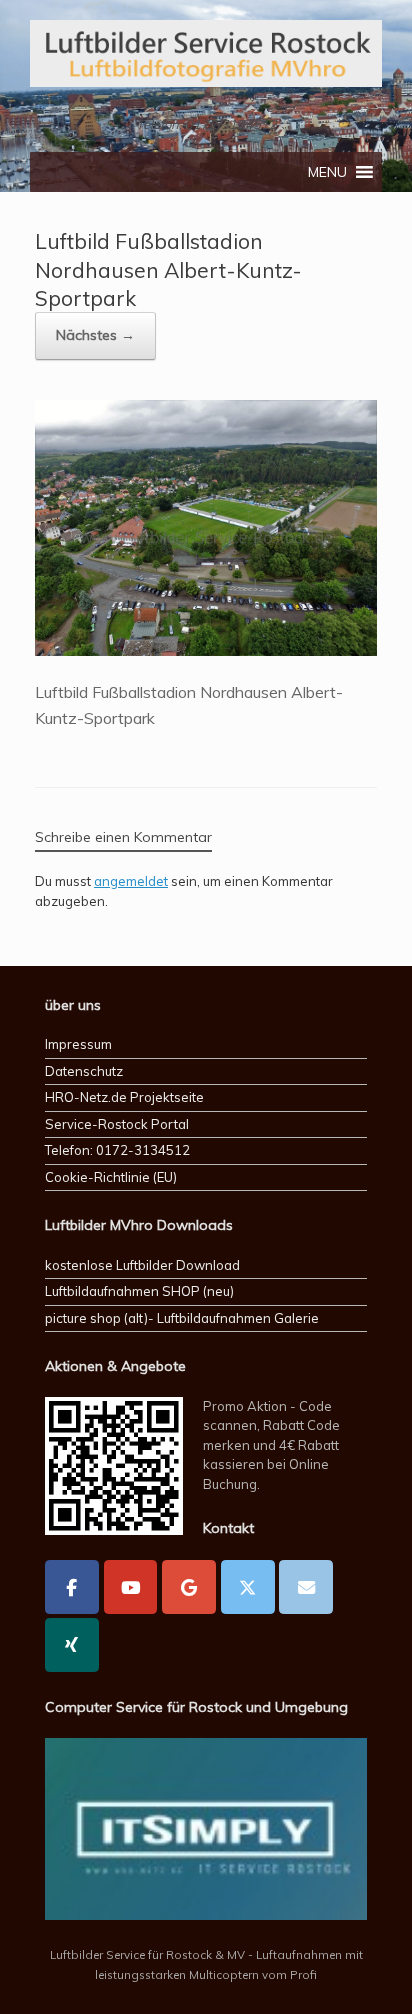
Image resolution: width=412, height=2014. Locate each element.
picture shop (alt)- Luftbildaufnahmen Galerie (182, 1318)
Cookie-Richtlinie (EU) (111, 1177)
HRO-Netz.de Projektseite (124, 1097)
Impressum (78, 1044)
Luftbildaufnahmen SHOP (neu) (139, 1291)
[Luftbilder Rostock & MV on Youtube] (131, 1587)
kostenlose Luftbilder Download (142, 1265)
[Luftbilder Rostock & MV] (206, 53)
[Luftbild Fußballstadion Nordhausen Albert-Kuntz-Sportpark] (206, 650)
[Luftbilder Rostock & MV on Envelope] (306, 1587)
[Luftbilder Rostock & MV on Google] (189, 1587)
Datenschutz (84, 1071)
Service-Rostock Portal (117, 1124)
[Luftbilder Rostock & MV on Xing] (72, 1645)
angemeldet (131, 881)
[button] (327, 172)
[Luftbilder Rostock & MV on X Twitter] (248, 1587)
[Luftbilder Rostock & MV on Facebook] (72, 1587)
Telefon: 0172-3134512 (117, 1150)
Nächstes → (95, 335)
